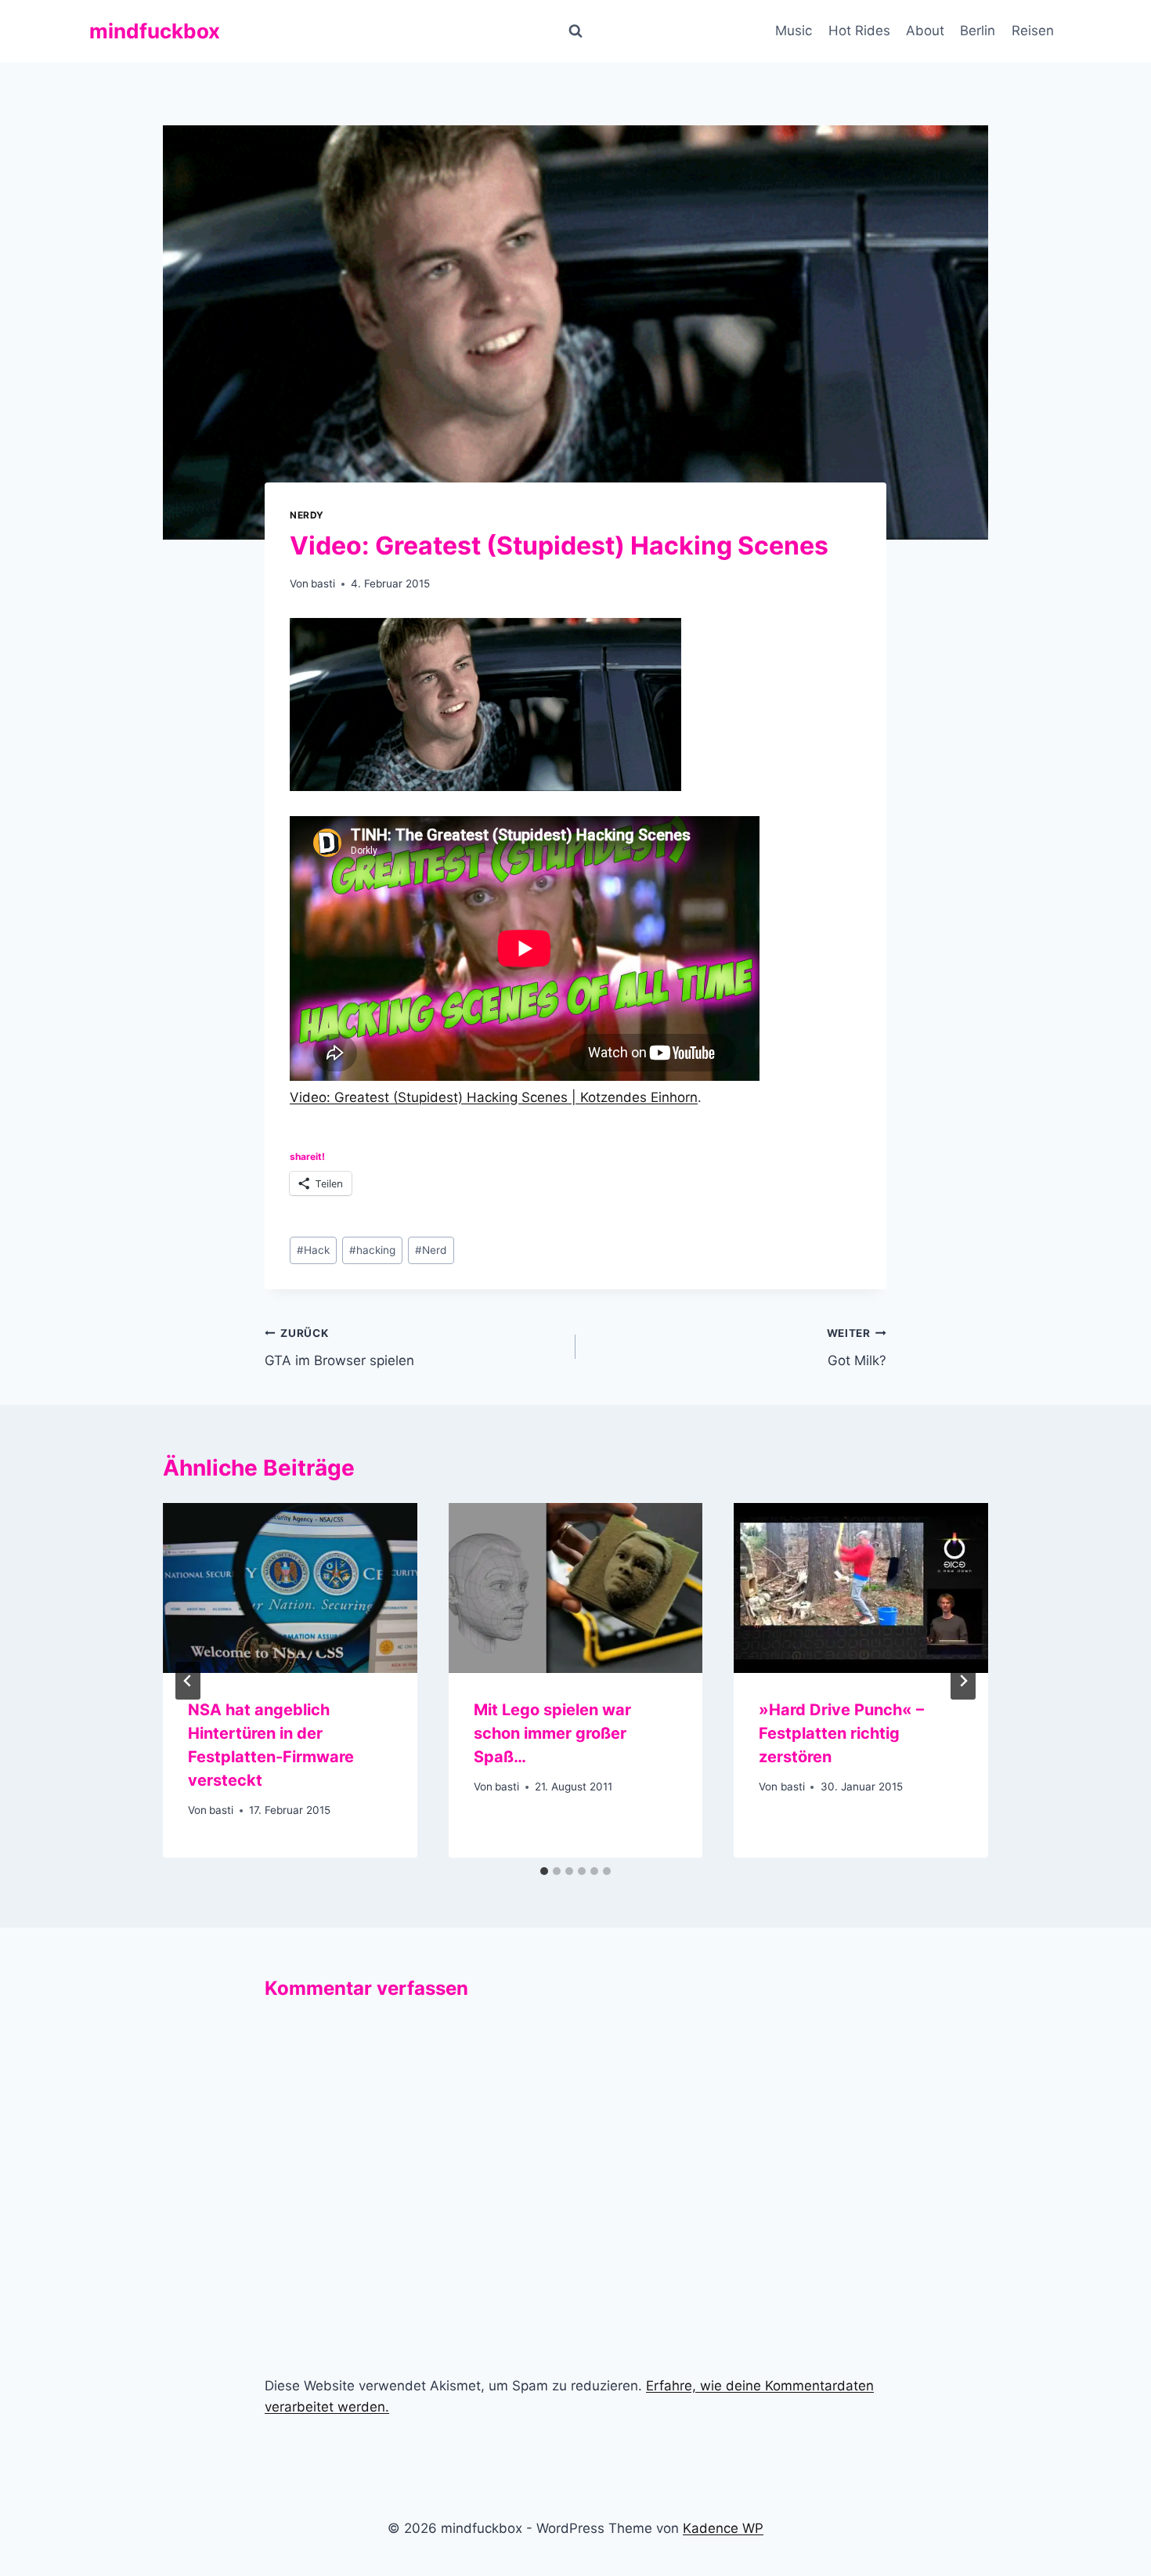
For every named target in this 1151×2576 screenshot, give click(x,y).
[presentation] (290, 1588)
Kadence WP (723, 2528)
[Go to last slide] (188, 1681)
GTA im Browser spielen (339, 1348)
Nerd (431, 1250)
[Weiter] (963, 1681)
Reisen (1033, 31)
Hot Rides (859, 31)
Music (794, 31)
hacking (372, 1250)
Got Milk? (857, 1348)
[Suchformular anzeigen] (575, 31)
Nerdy (307, 515)
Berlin (978, 31)
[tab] (544, 1871)
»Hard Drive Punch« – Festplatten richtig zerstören (841, 1733)
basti (323, 583)
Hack (313, 1250)
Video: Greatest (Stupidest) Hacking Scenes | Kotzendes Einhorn (494, 1097)
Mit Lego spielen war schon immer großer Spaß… (552, 1733)
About (925, 31)
